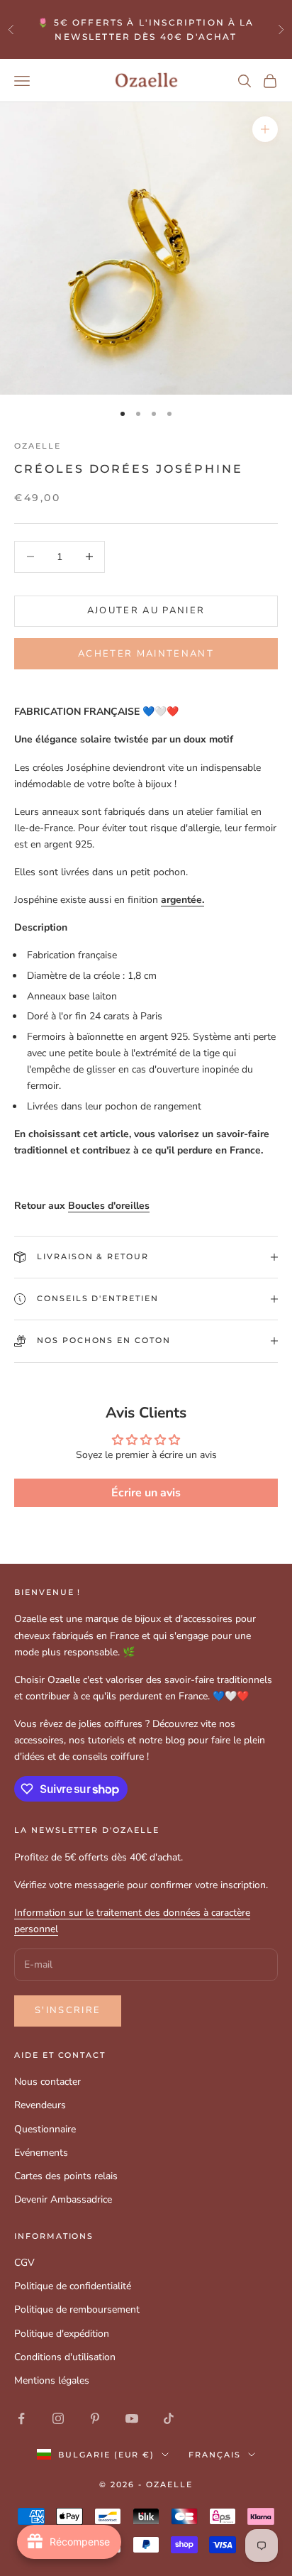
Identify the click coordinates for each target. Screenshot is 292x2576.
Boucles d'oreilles (109, 1206)
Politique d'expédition (62, 2334)
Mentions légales (52, 2380)
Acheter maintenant (146, 654)
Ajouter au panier (146, 610)
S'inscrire (68, 2010)
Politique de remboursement (77, 2309)
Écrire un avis (146, 1493)
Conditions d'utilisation (65, 2357)
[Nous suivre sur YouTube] (132, 2418)
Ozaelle (38, 446)
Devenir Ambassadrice (63, 2199)
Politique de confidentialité (73, 2286)
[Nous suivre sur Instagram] (58, 2418)
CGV (24, 2263)
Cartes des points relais (66, 2176)
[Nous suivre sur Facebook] (21, 2418)
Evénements (41, 2153)
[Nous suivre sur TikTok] (169, 2418)
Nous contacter (47, 2082)
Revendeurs (40, 2105)
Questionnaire (45, 2129)
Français (215, 2455)
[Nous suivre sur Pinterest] (95, 2418)
